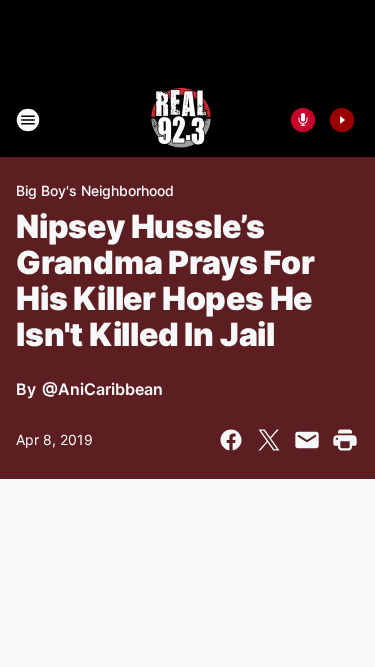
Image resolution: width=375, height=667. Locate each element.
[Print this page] (345, 440)
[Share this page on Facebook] (231, 440)
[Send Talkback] (303, 120)
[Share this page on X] (269, 440)
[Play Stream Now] (342, 120)
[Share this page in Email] (307, 440)
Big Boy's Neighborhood (95, 190)
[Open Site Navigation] (28, 120)
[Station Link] (181, 120)
